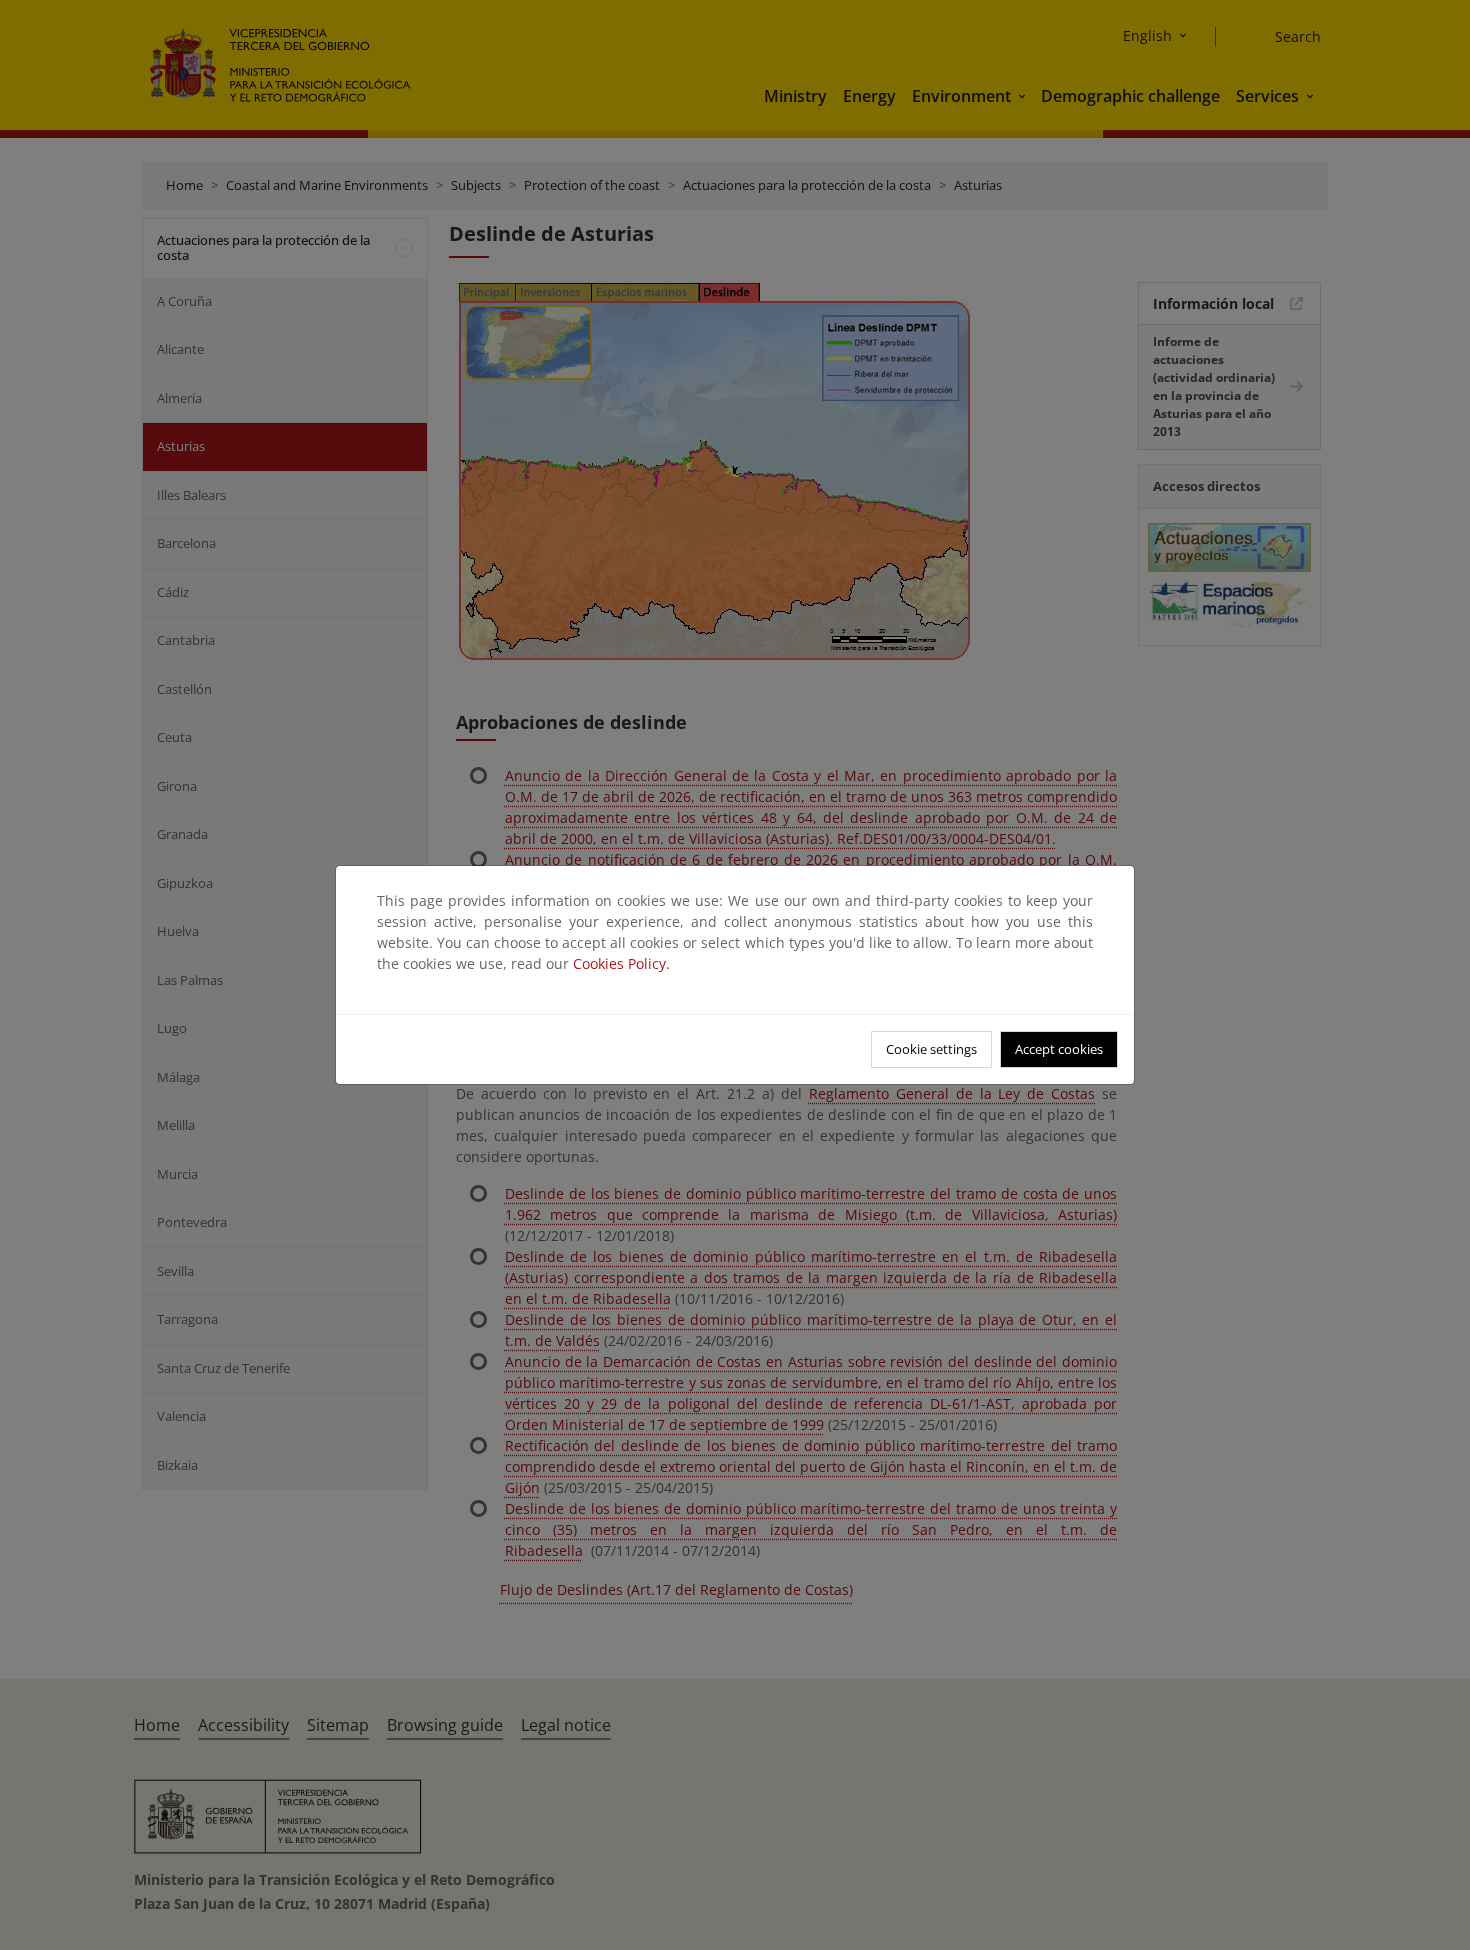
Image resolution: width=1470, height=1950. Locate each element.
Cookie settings (931, 1049)
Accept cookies (1059, 1049)
